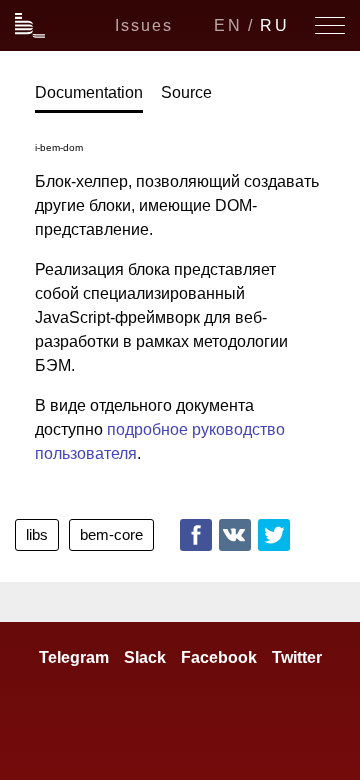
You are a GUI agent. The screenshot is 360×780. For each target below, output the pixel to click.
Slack (145, 657)
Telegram (74, 657)
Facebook (196, 535)
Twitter (274, 535)
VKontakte (235, 535)
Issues (144, 25)
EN (228, 25)
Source (186, 92)
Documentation (89, 92)
